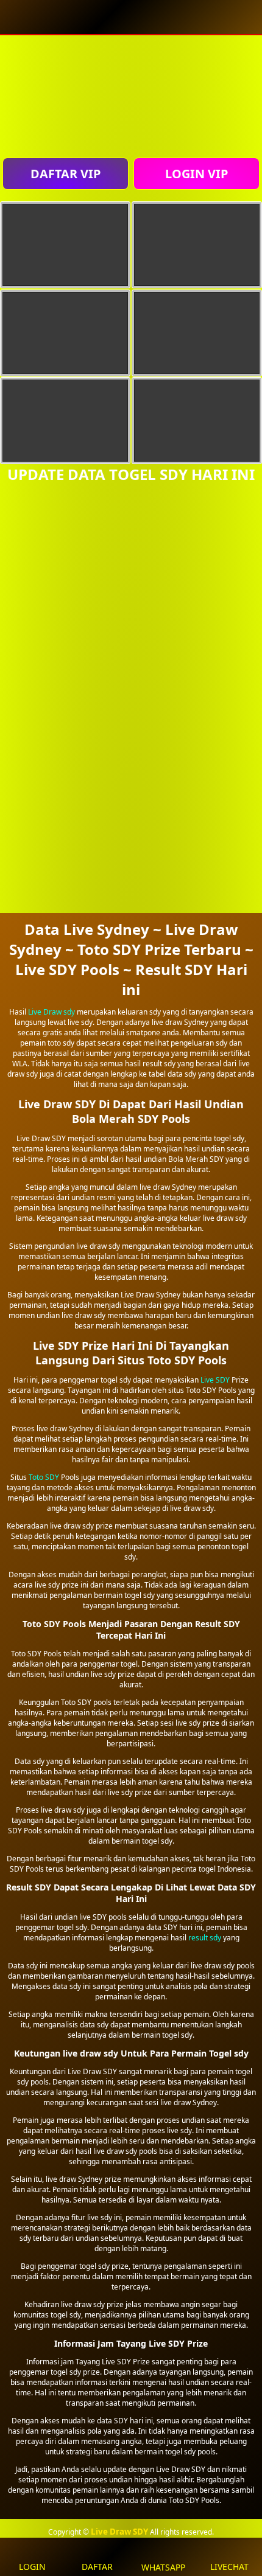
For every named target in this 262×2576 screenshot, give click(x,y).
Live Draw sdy (51, 1012)
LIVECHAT (229, 2567)
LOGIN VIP (196, 174)
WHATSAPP (163, 2567)
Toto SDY (44, 1477)
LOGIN (32, 2567)
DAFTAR (97, 2567)
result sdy (205, 1938)
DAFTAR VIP (65, 174)
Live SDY (215, 1380)
